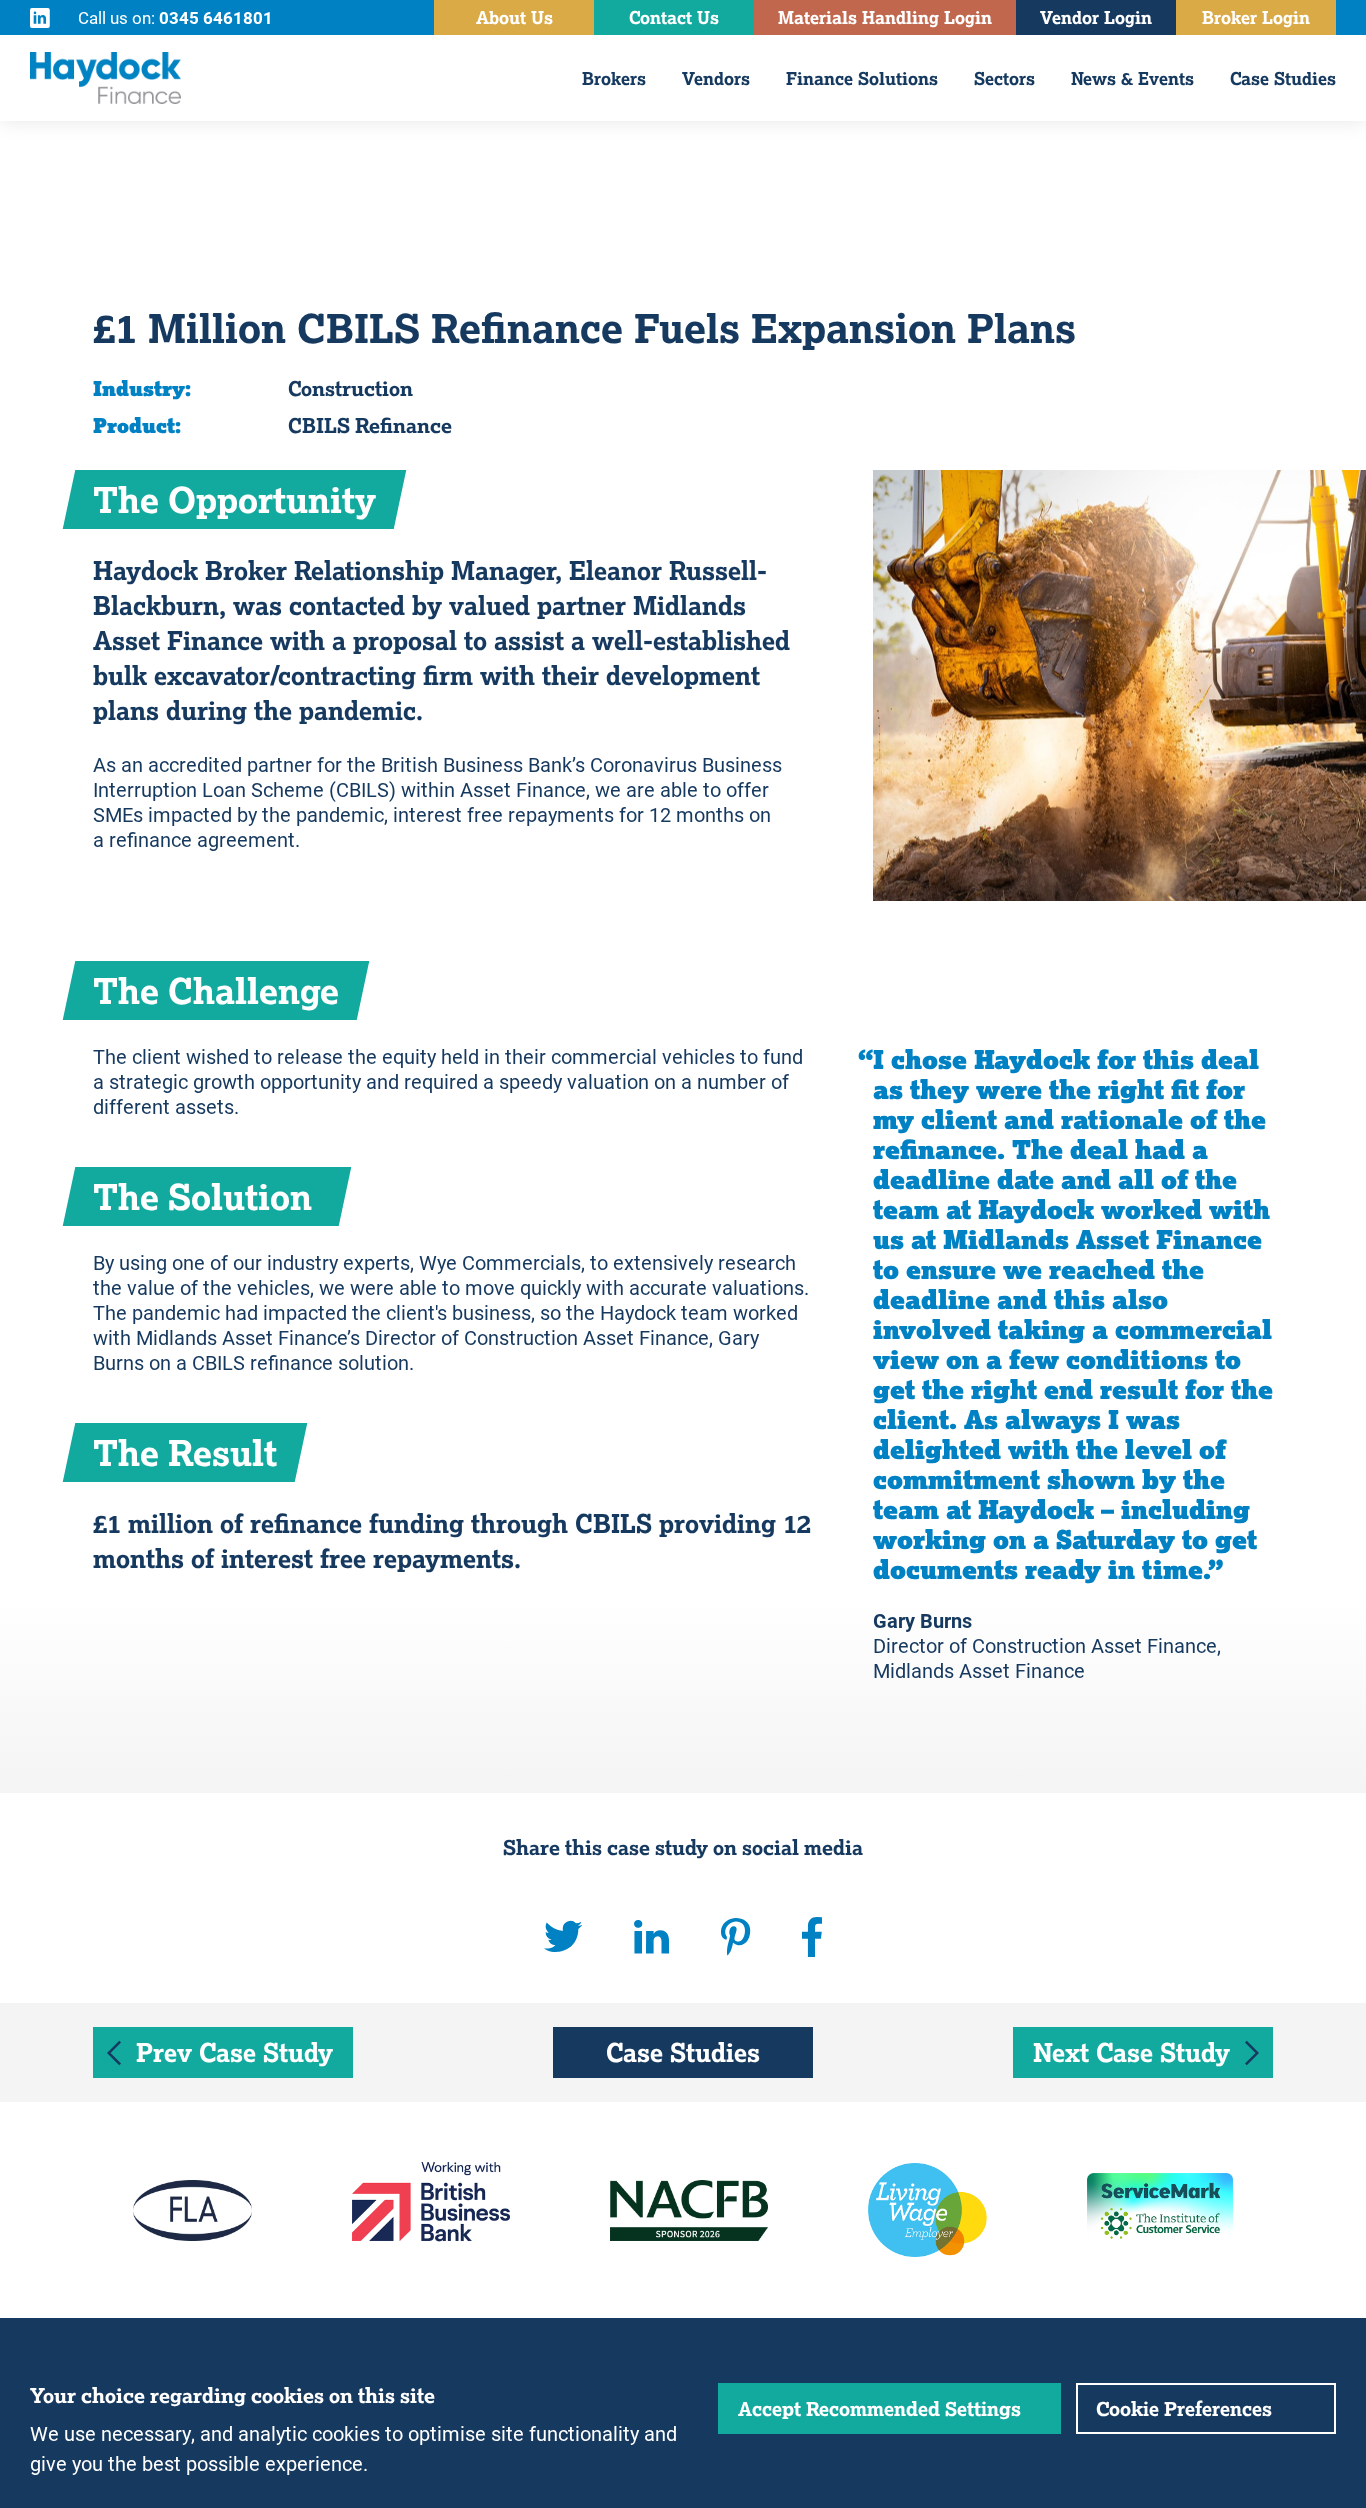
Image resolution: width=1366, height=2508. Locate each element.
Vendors (716, 78)
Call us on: (175, 17)
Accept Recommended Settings (879, 2408)
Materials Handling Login (885, 17)
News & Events (1132, 78)
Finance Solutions (862, 78)
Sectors (1004, 78)
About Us (514, 17)
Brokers (614, 78)
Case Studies (1283, 78)
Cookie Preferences (1184, 2408)
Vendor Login (1096, 17)
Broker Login (1256, 17)
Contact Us (674, 17)
